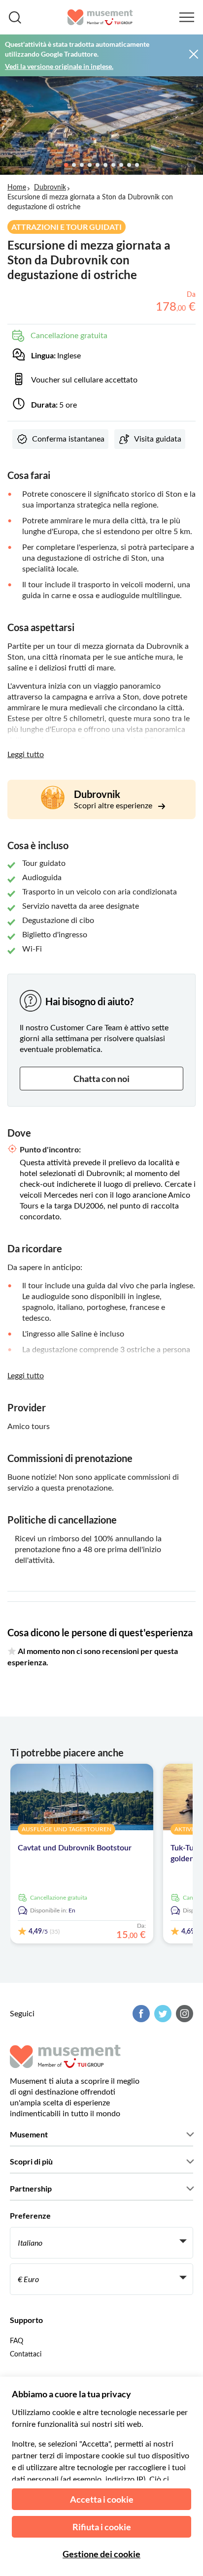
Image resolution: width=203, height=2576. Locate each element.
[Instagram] (183, 2014)
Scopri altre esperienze (114, 806)
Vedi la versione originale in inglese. (59, 66)
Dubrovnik (50, 188)
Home (17, 188)
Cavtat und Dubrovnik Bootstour (75, 1848)
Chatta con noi (101, 1079)
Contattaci (26, 2354)
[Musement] (100, 17)
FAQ (17, 2341)
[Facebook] (140, 2014)
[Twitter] (162, 2014)
